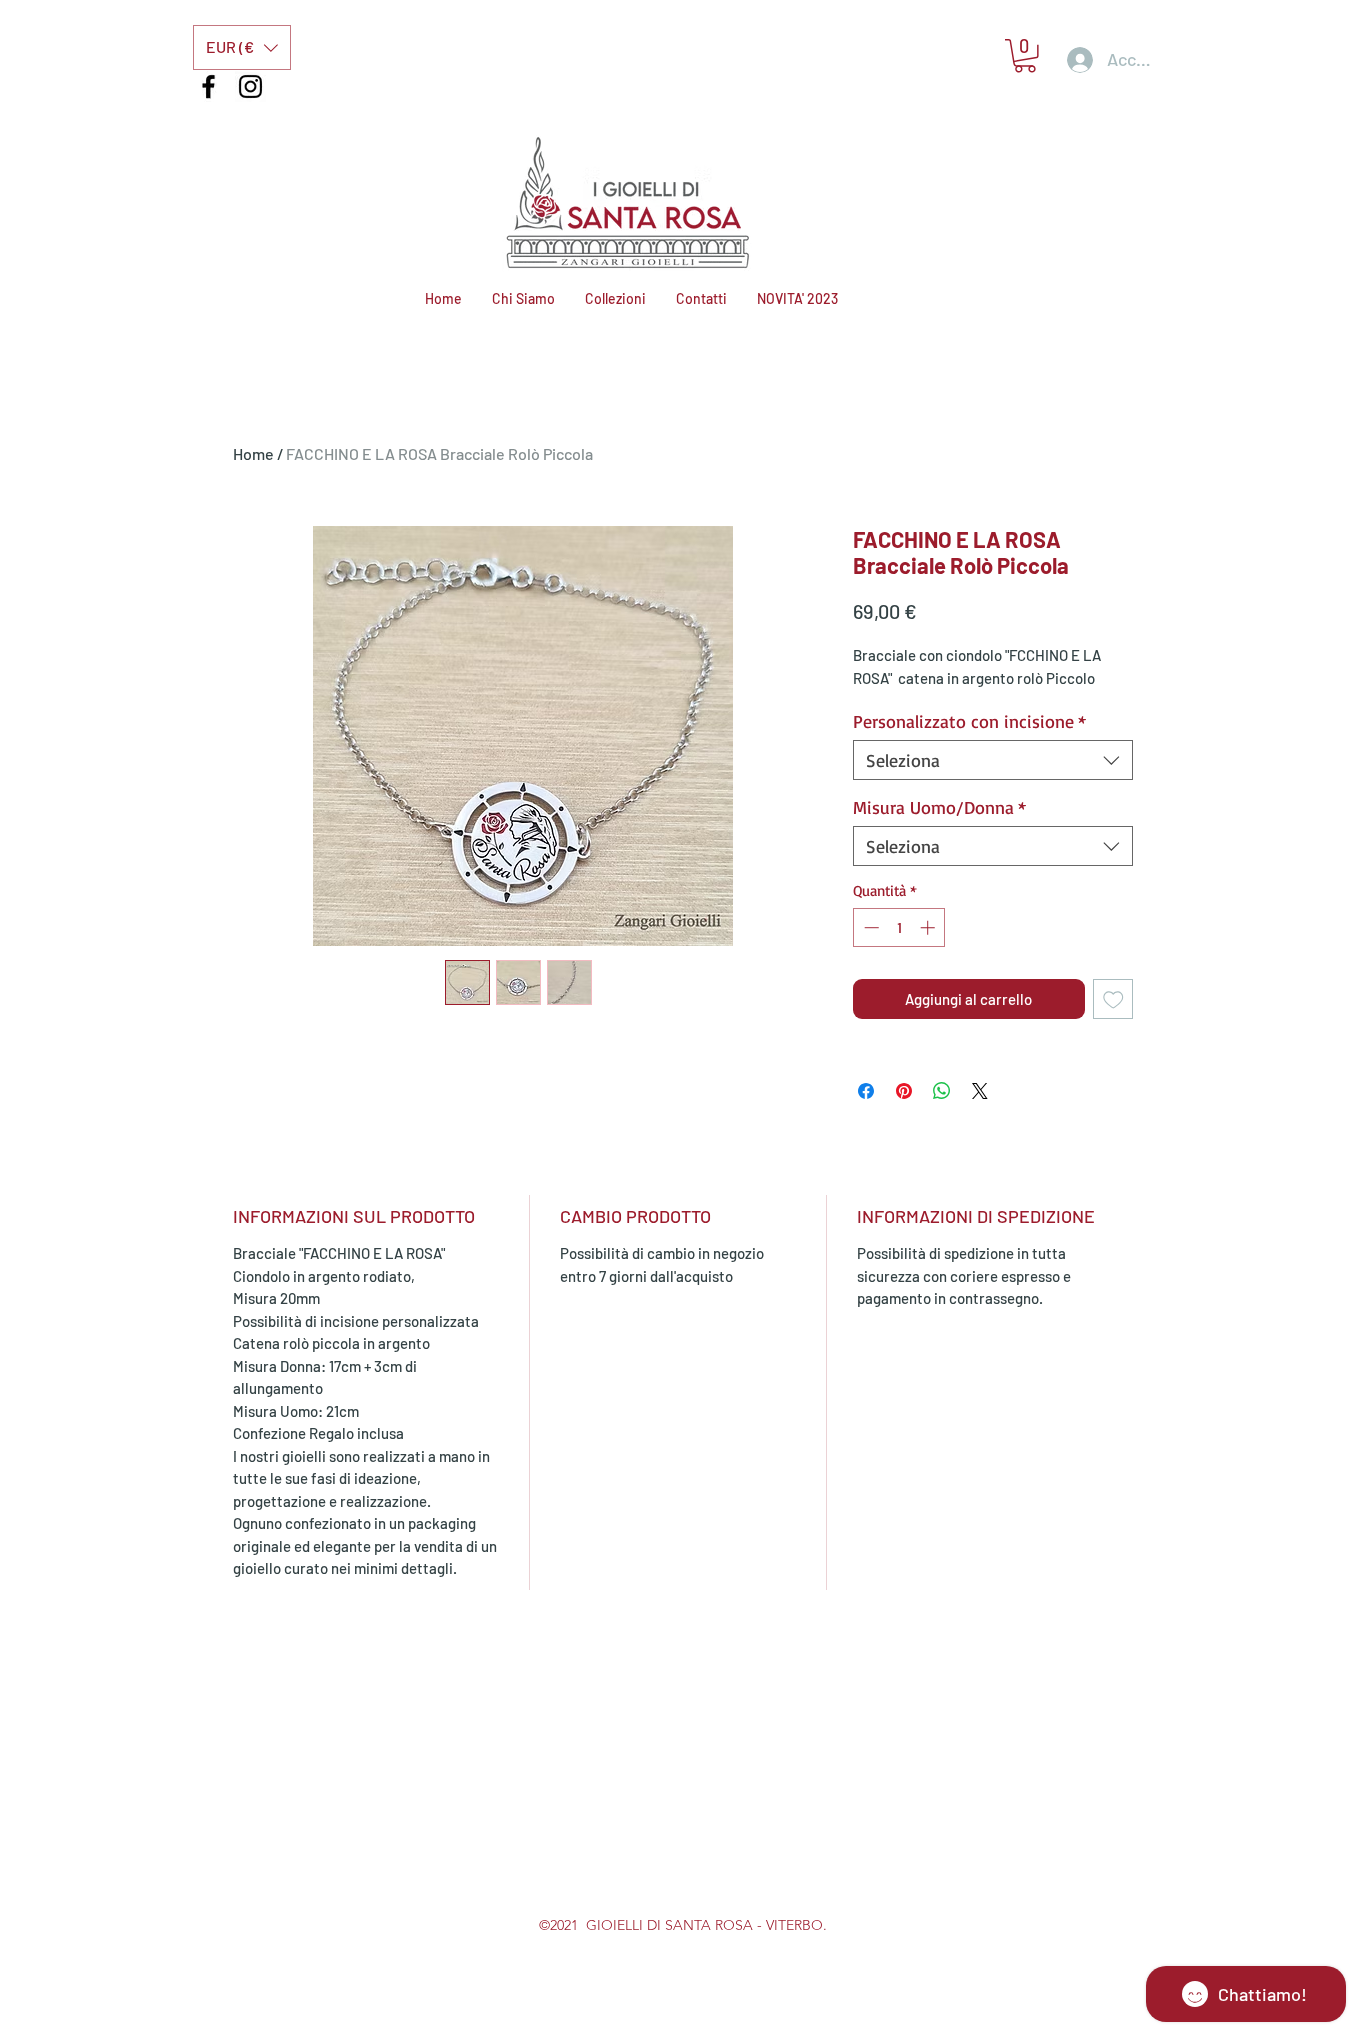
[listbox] (242, 47)
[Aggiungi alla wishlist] (1113, 999)
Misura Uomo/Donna (939, 807)
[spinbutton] (899, 927)
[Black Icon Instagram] (250, 86)
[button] (242, 47)
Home (253, 453)
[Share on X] (980, 1091)
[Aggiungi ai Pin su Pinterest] (904, 1091)
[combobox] (993, 760)
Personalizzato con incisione (969, 721)
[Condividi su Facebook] (866, 1091)
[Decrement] (869, 927)
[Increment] (929, 927)
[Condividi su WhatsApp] (942, 1091)
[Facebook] (208, 86)
